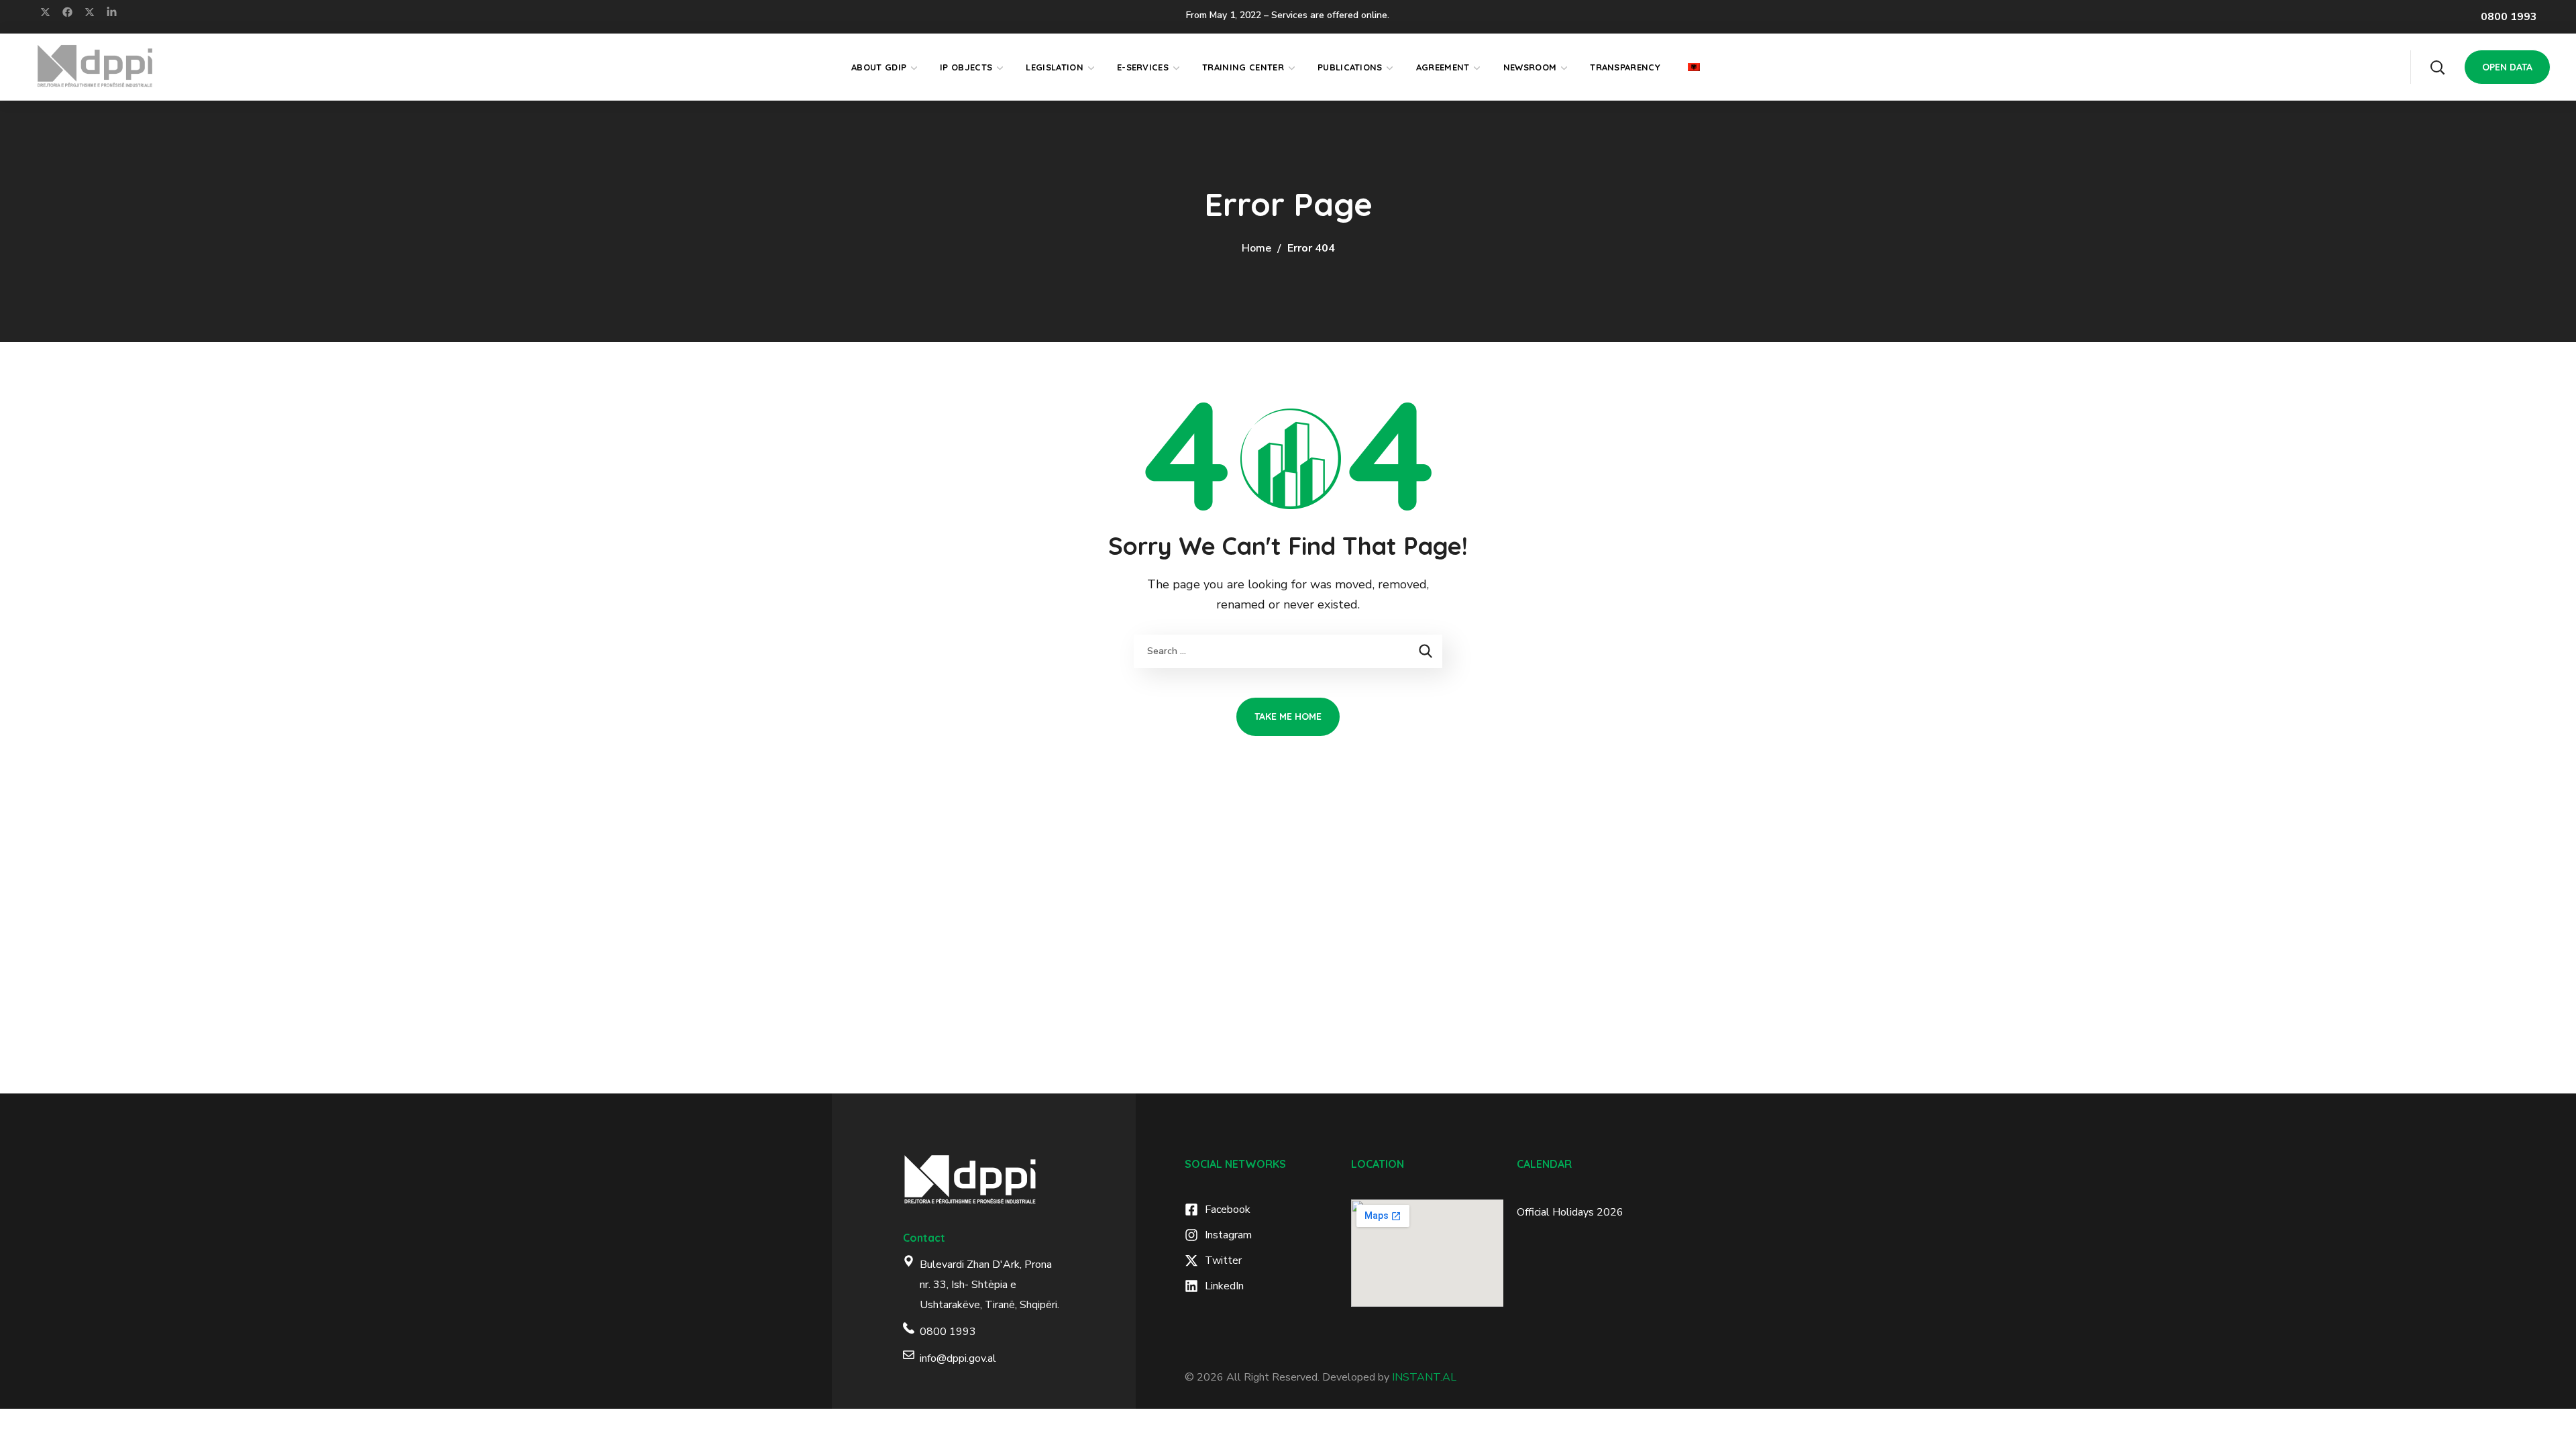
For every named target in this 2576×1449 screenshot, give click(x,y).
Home (1256, 248)
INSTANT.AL (1424, 1377)
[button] (2437, 67)
